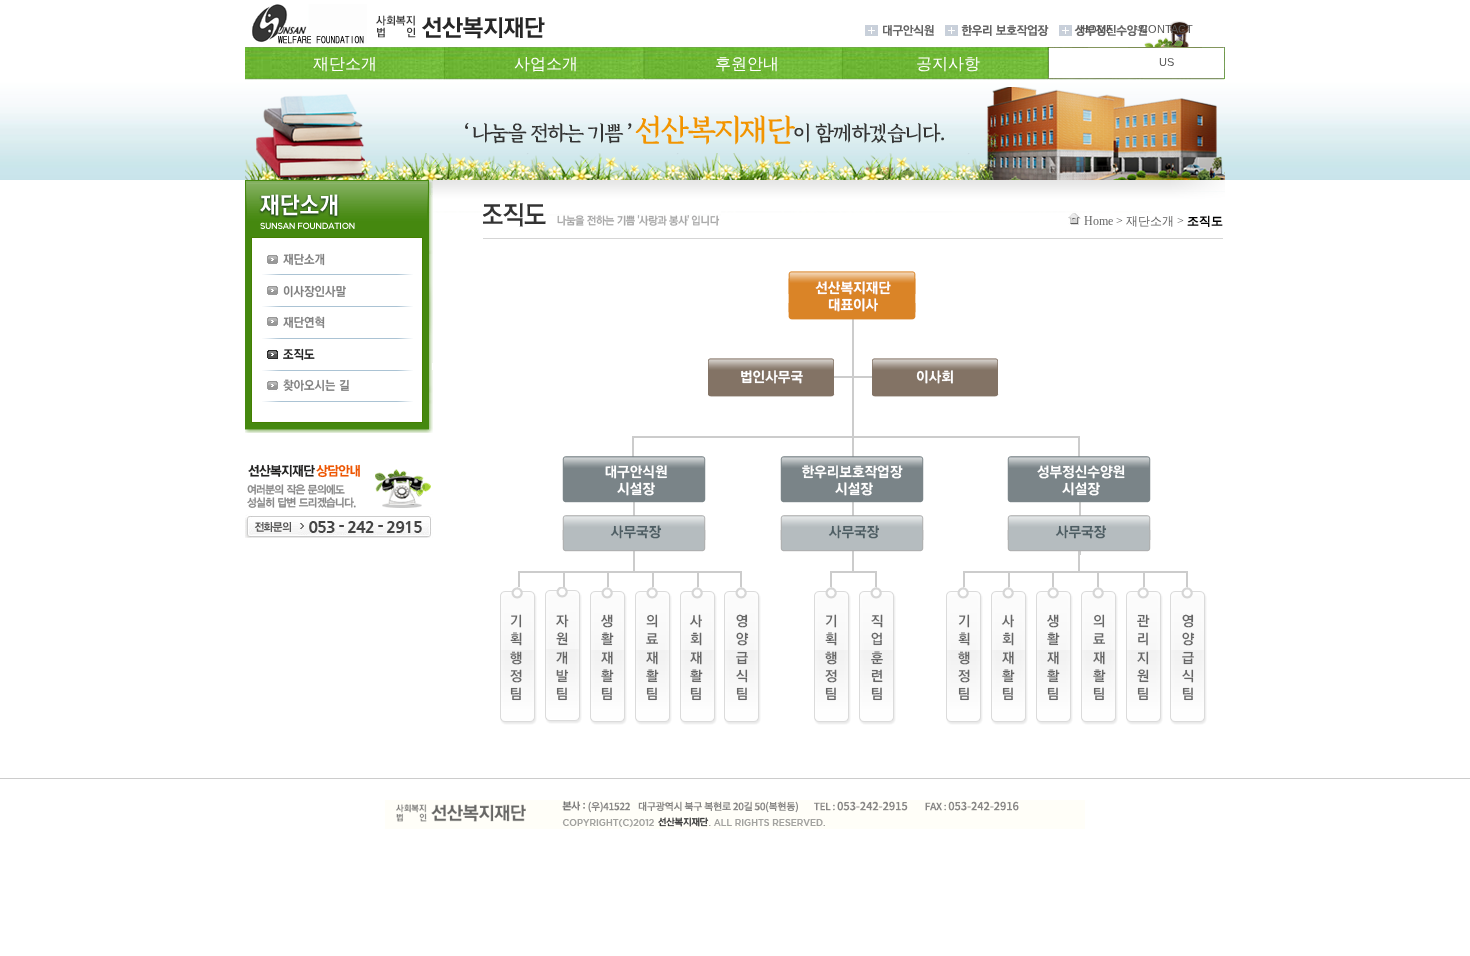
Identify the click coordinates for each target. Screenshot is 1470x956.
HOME (1096, 29)
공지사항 (948, 63)
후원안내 (747, 63)
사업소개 (546, 63)
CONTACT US (1166, 45)
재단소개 (345, 63)
